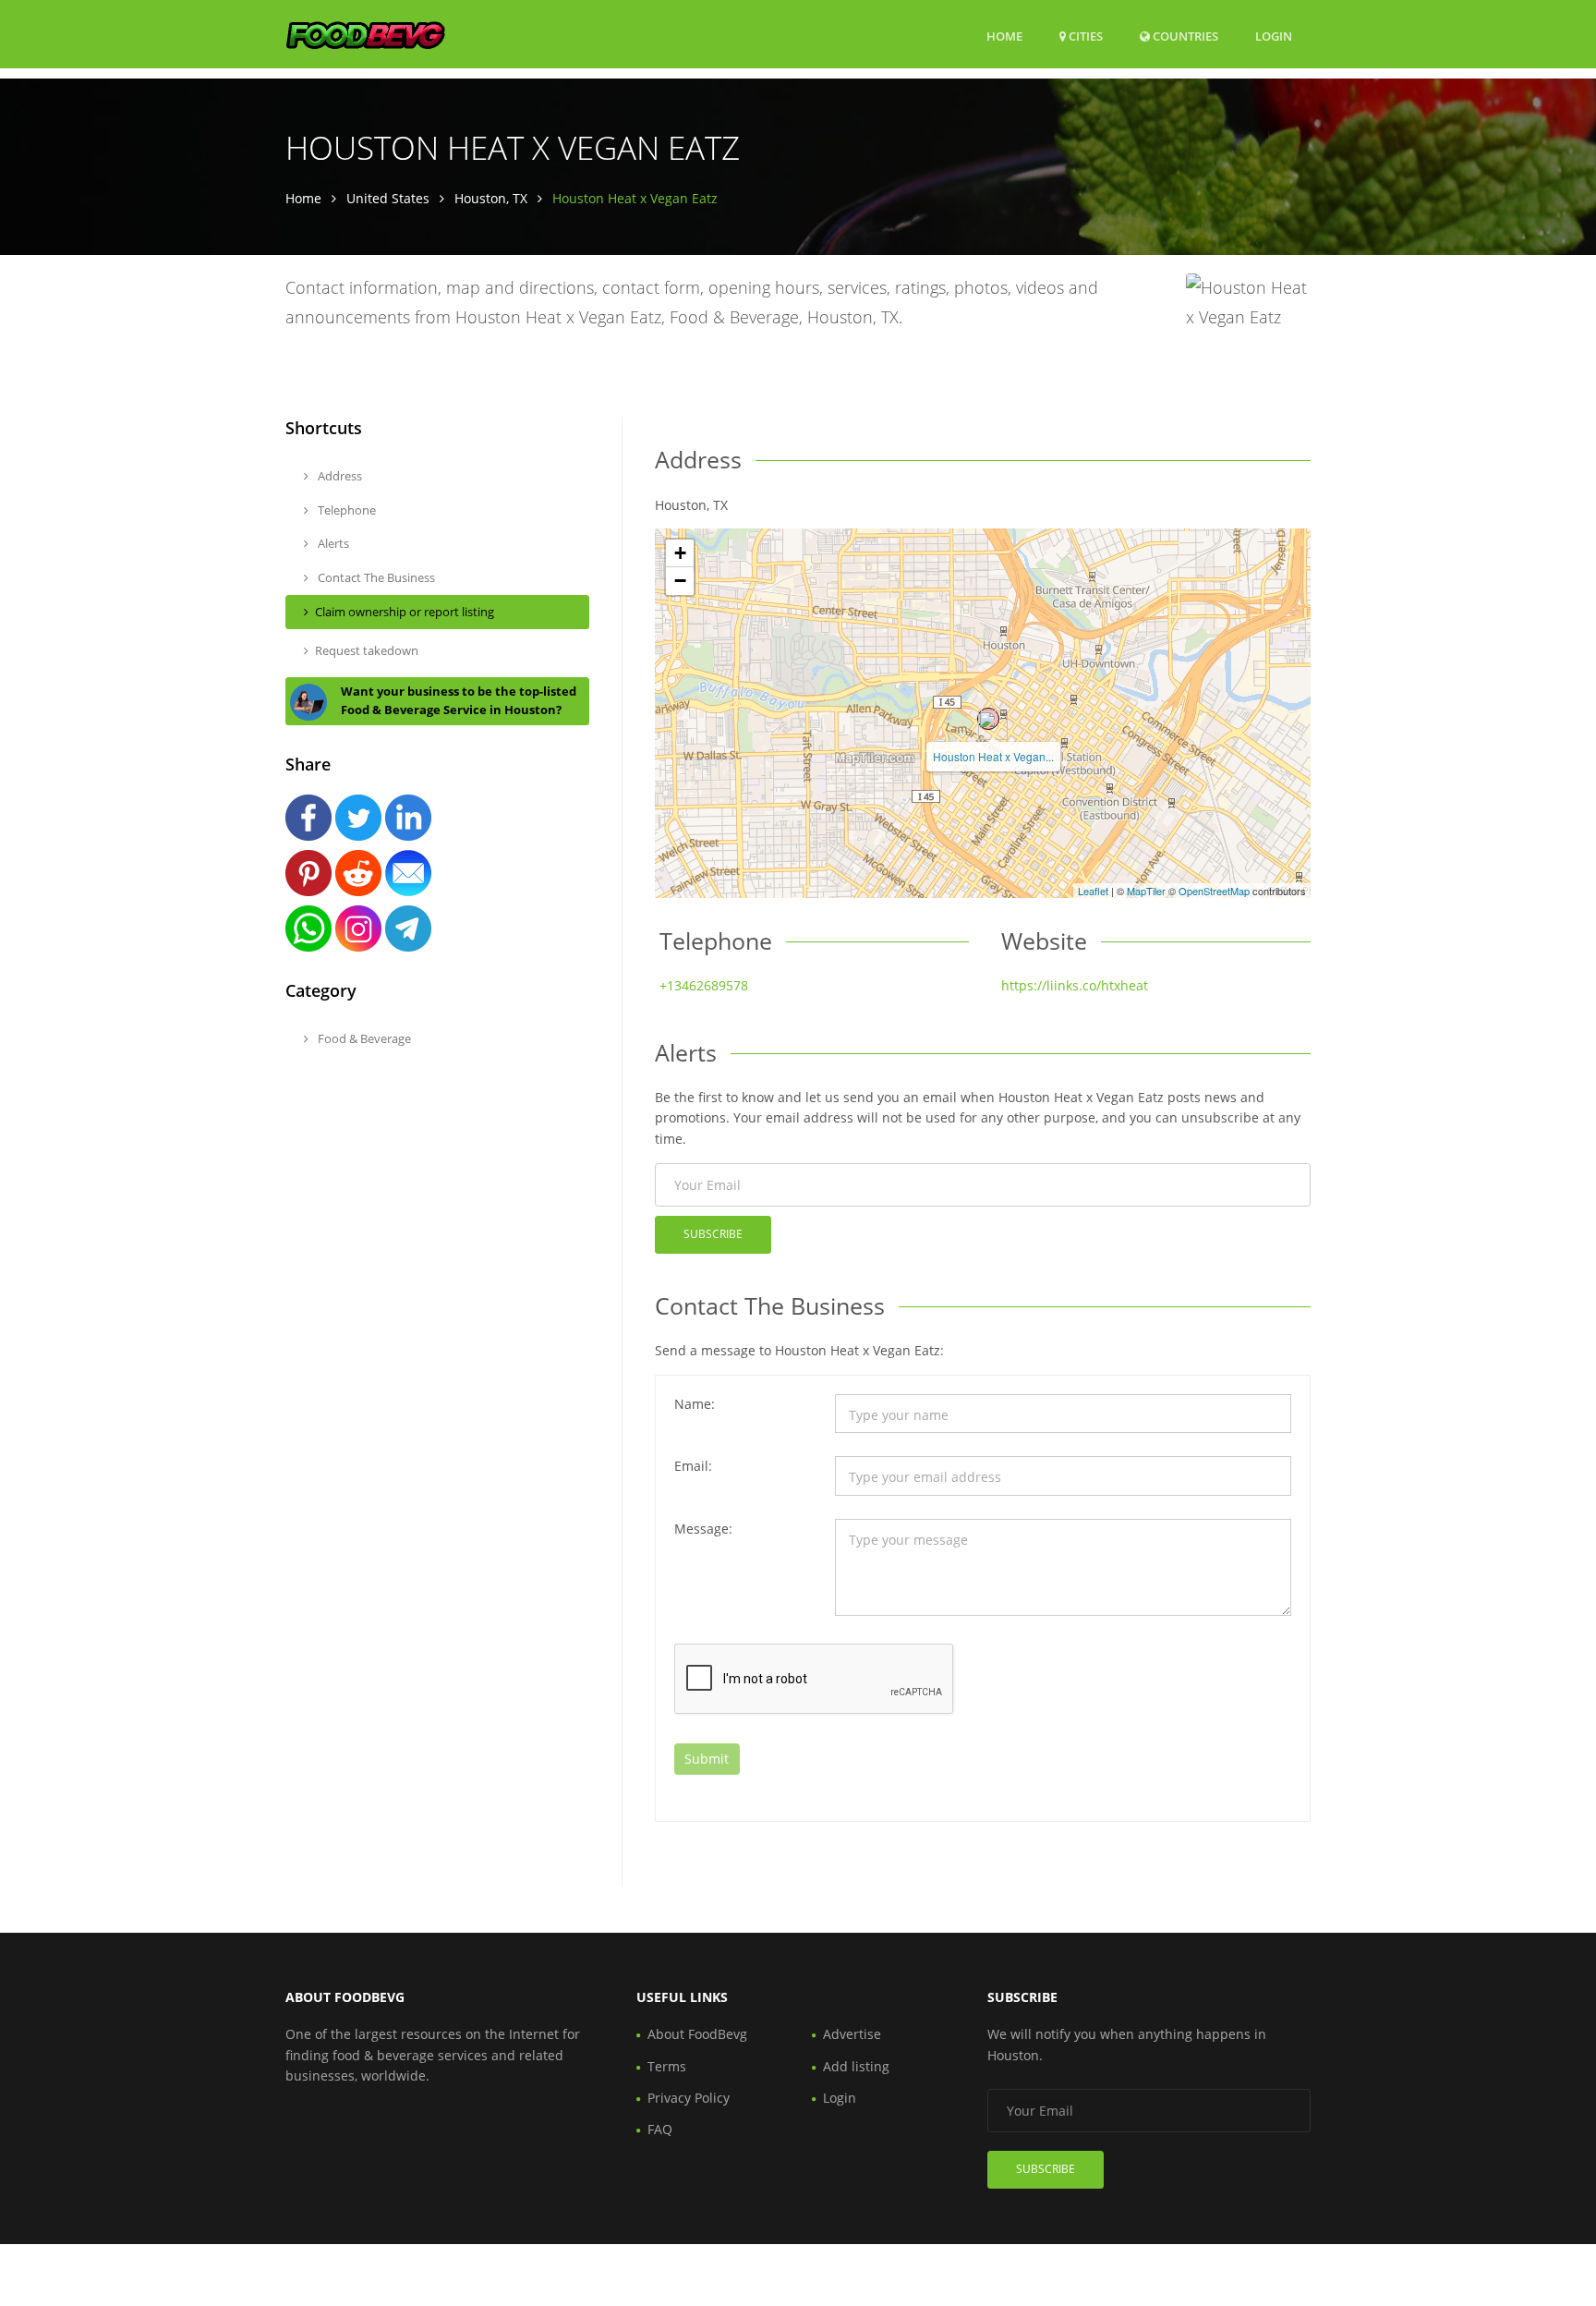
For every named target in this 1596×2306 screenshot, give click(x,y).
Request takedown (367, 650)
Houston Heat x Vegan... (993, 756)
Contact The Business (375, 577)
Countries (1184, 36)
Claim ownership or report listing (405, 612)
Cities (1084, 36)
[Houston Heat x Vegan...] (988, 719)
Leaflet (1093, 891)
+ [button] (680, 553)
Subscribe (713, 1234)
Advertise (852, 2034)
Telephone (345, 510)
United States (388, 198)
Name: (695, 1404)
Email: (693, 1466)
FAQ (660, 2129)
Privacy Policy (689, 2098)
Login (1274, 36)
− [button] (680, 581)
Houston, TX (491, 198)
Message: (703, 1529)
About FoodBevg (697, 2034)
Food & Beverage (363, 1038)
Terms (667, 2066)
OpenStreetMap (1214, 891)
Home (1004, 36)
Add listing (856, 2066)
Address (339, 476)
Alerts (332, 543)
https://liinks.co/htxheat (1075, 985)
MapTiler (1146, 891)
